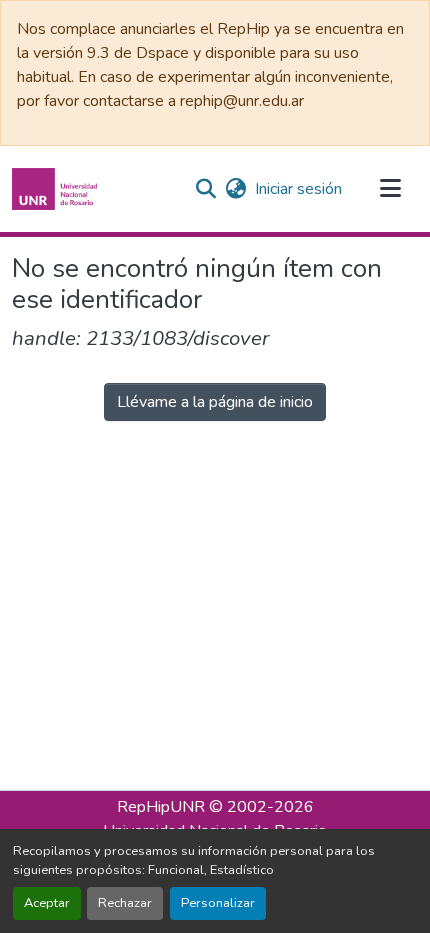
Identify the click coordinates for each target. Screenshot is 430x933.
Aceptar (47, 903)
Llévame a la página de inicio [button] (215, 402)
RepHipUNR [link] (161, 807)
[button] (57, 189)
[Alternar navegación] (390, 189)
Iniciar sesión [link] (298, 189)
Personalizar (218, 903)
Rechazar (125, 903)
